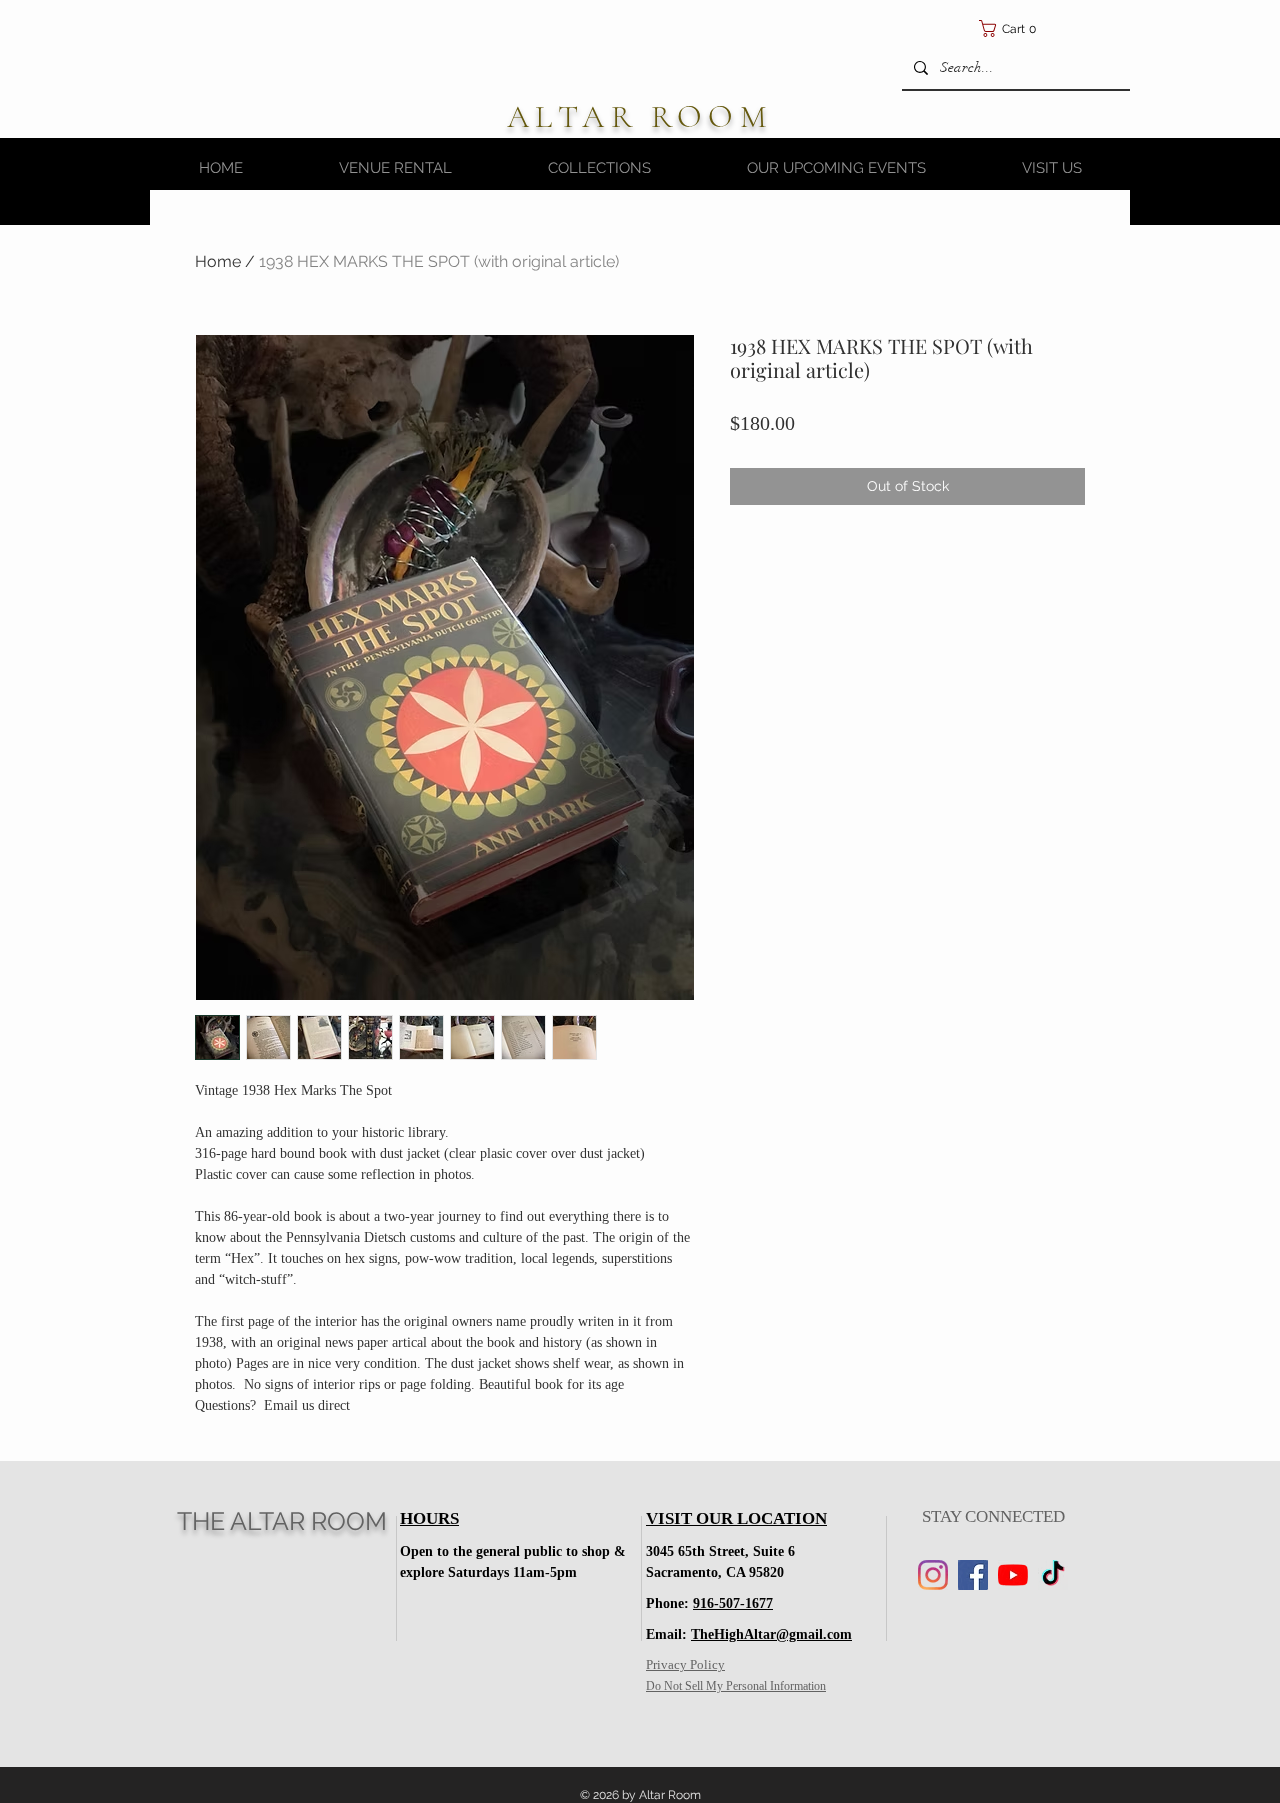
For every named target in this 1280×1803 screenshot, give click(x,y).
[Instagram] (933, 1575)
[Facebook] (973, 1575)
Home (218, 261)
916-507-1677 (733, 1603)
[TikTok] (1053, 1575)
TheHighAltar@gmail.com (771, 1634)
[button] (1105, 28)
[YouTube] (1013, 1575)
